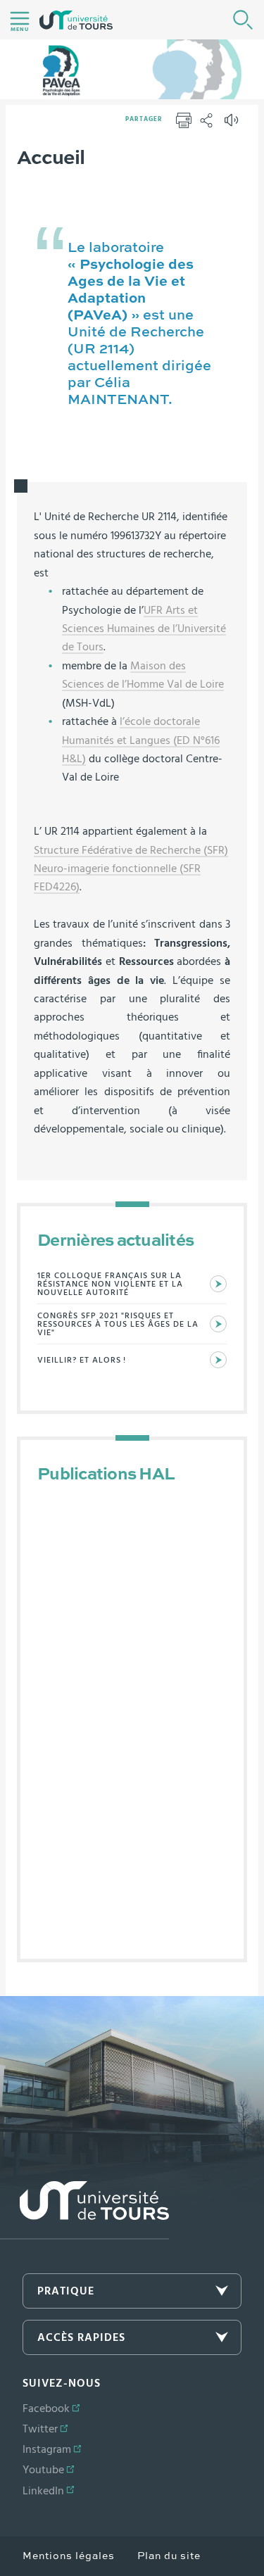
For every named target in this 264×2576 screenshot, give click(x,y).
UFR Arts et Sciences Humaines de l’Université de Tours (144, 629)
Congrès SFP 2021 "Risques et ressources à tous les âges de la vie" (118, 1324)
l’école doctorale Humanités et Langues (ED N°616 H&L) (141, 740)
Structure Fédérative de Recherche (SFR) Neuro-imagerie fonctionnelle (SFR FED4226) (131, 869)
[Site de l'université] (84, 2210)
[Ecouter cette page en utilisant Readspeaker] (233, 125)
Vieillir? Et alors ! (82, 1360)
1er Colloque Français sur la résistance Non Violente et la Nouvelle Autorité (110, 1284)
